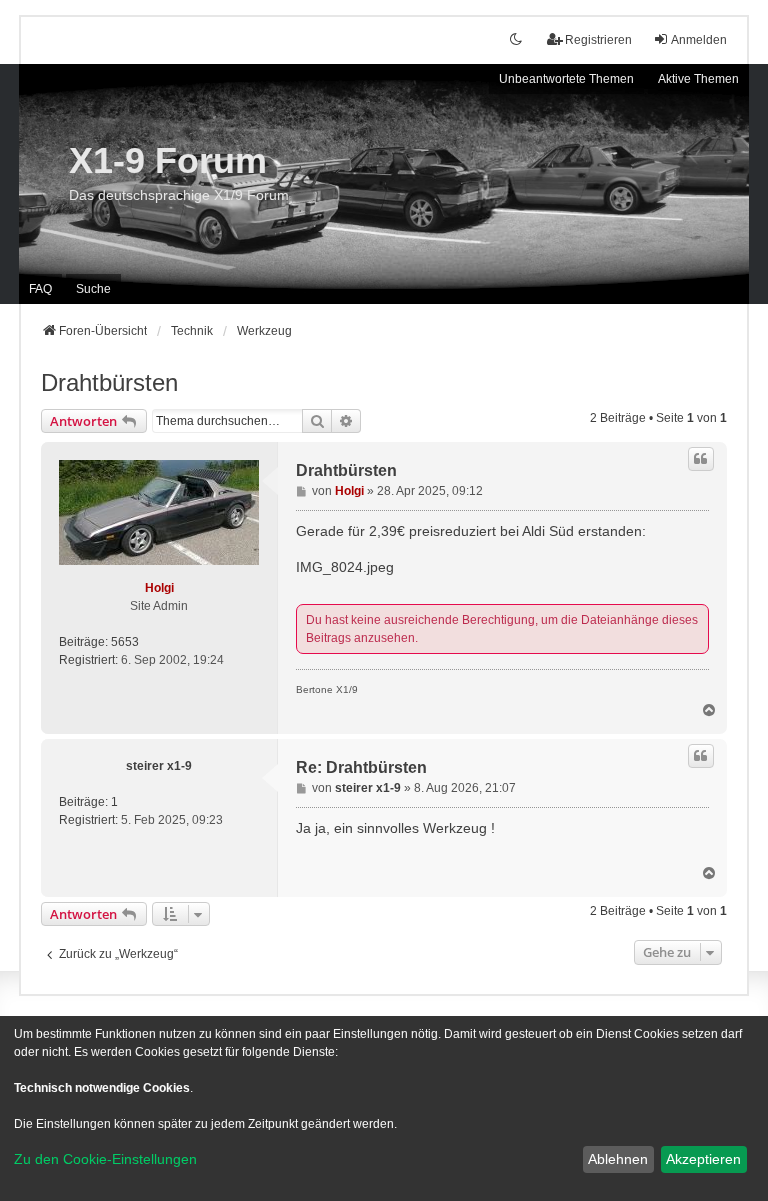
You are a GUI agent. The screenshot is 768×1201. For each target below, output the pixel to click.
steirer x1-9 (159, 766)
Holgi (159, 588)
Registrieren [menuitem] (598, 40)
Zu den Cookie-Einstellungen (105, 1159)
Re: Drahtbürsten (361, 767)
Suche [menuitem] (93, 289)
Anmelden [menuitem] (699, 40)
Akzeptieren (703, 1159)
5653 (125, 642)
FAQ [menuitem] (40, 289)
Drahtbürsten (109, 382)
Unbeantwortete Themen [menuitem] (566, 79)
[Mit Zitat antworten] (701, 459)
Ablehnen (618, 1159)
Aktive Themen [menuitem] (698, 79)
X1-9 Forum (168, 160)
